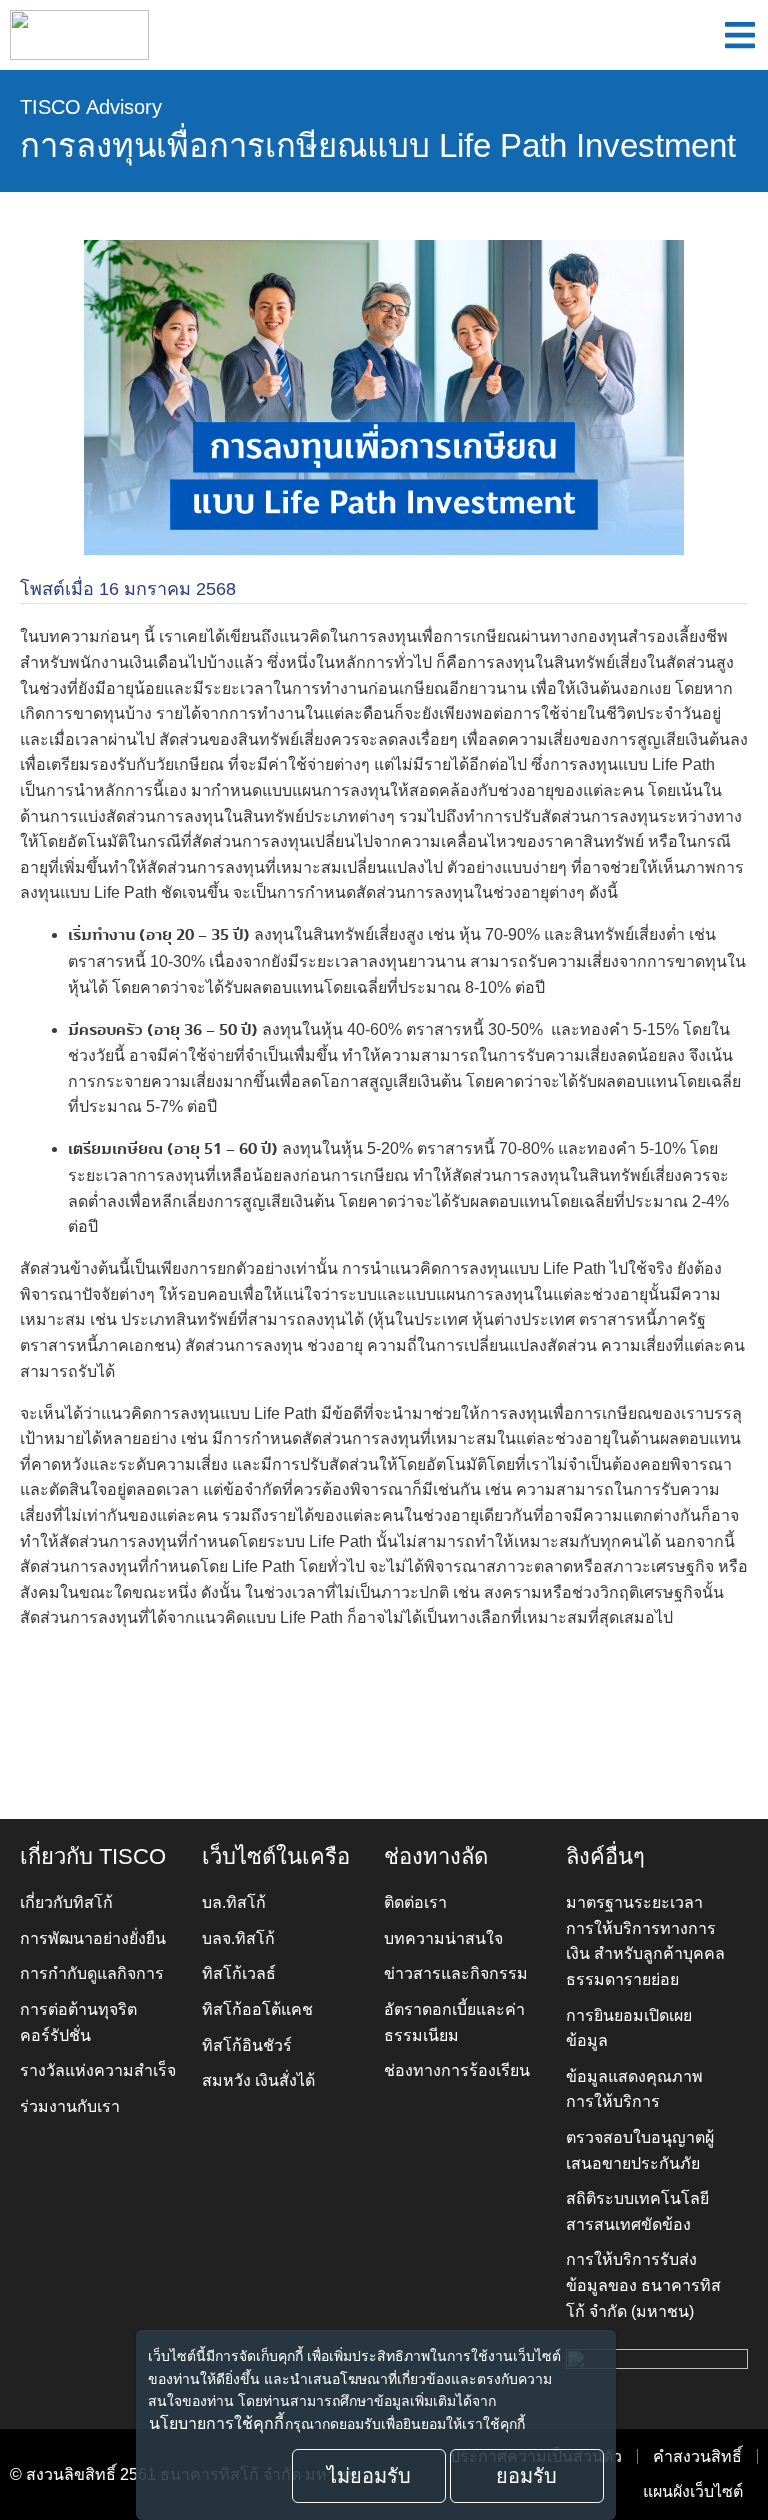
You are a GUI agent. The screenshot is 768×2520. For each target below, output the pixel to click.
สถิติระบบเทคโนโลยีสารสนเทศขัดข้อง (637, 2211)
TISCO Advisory (91, 107)
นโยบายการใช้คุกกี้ (216, 2424)
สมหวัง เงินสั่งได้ (258, 2080)
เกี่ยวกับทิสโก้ (66, 1902)
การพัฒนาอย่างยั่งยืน (93, 1938)
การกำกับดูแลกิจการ (92, 1973)
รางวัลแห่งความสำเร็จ (98, 2070)
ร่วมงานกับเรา (70, 2106)
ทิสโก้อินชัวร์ (247, 2045)
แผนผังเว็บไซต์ (693, 2491)
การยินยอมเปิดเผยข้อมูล (629, 2028)
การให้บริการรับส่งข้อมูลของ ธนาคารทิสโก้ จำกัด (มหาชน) (643, 2285)
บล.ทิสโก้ (234, 1902)
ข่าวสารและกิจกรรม (456, 1973)
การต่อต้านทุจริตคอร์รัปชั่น (78, 2022)
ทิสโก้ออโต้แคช (257, 2009)
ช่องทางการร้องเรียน (457, 2070)
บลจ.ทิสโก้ (238, 1938)
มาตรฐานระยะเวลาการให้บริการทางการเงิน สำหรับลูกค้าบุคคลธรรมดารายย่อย (645, 1941)
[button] (740, 35)
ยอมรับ (526, 2476)
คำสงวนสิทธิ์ (697, 2456)
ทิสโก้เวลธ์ (239, 1973)
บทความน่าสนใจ (443, 1938)
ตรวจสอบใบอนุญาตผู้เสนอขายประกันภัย (640, 2150)
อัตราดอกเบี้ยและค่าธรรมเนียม (454, 2022)
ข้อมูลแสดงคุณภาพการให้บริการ (634, 2089)
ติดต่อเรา (415, 1902)
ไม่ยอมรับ (369, 2476)
